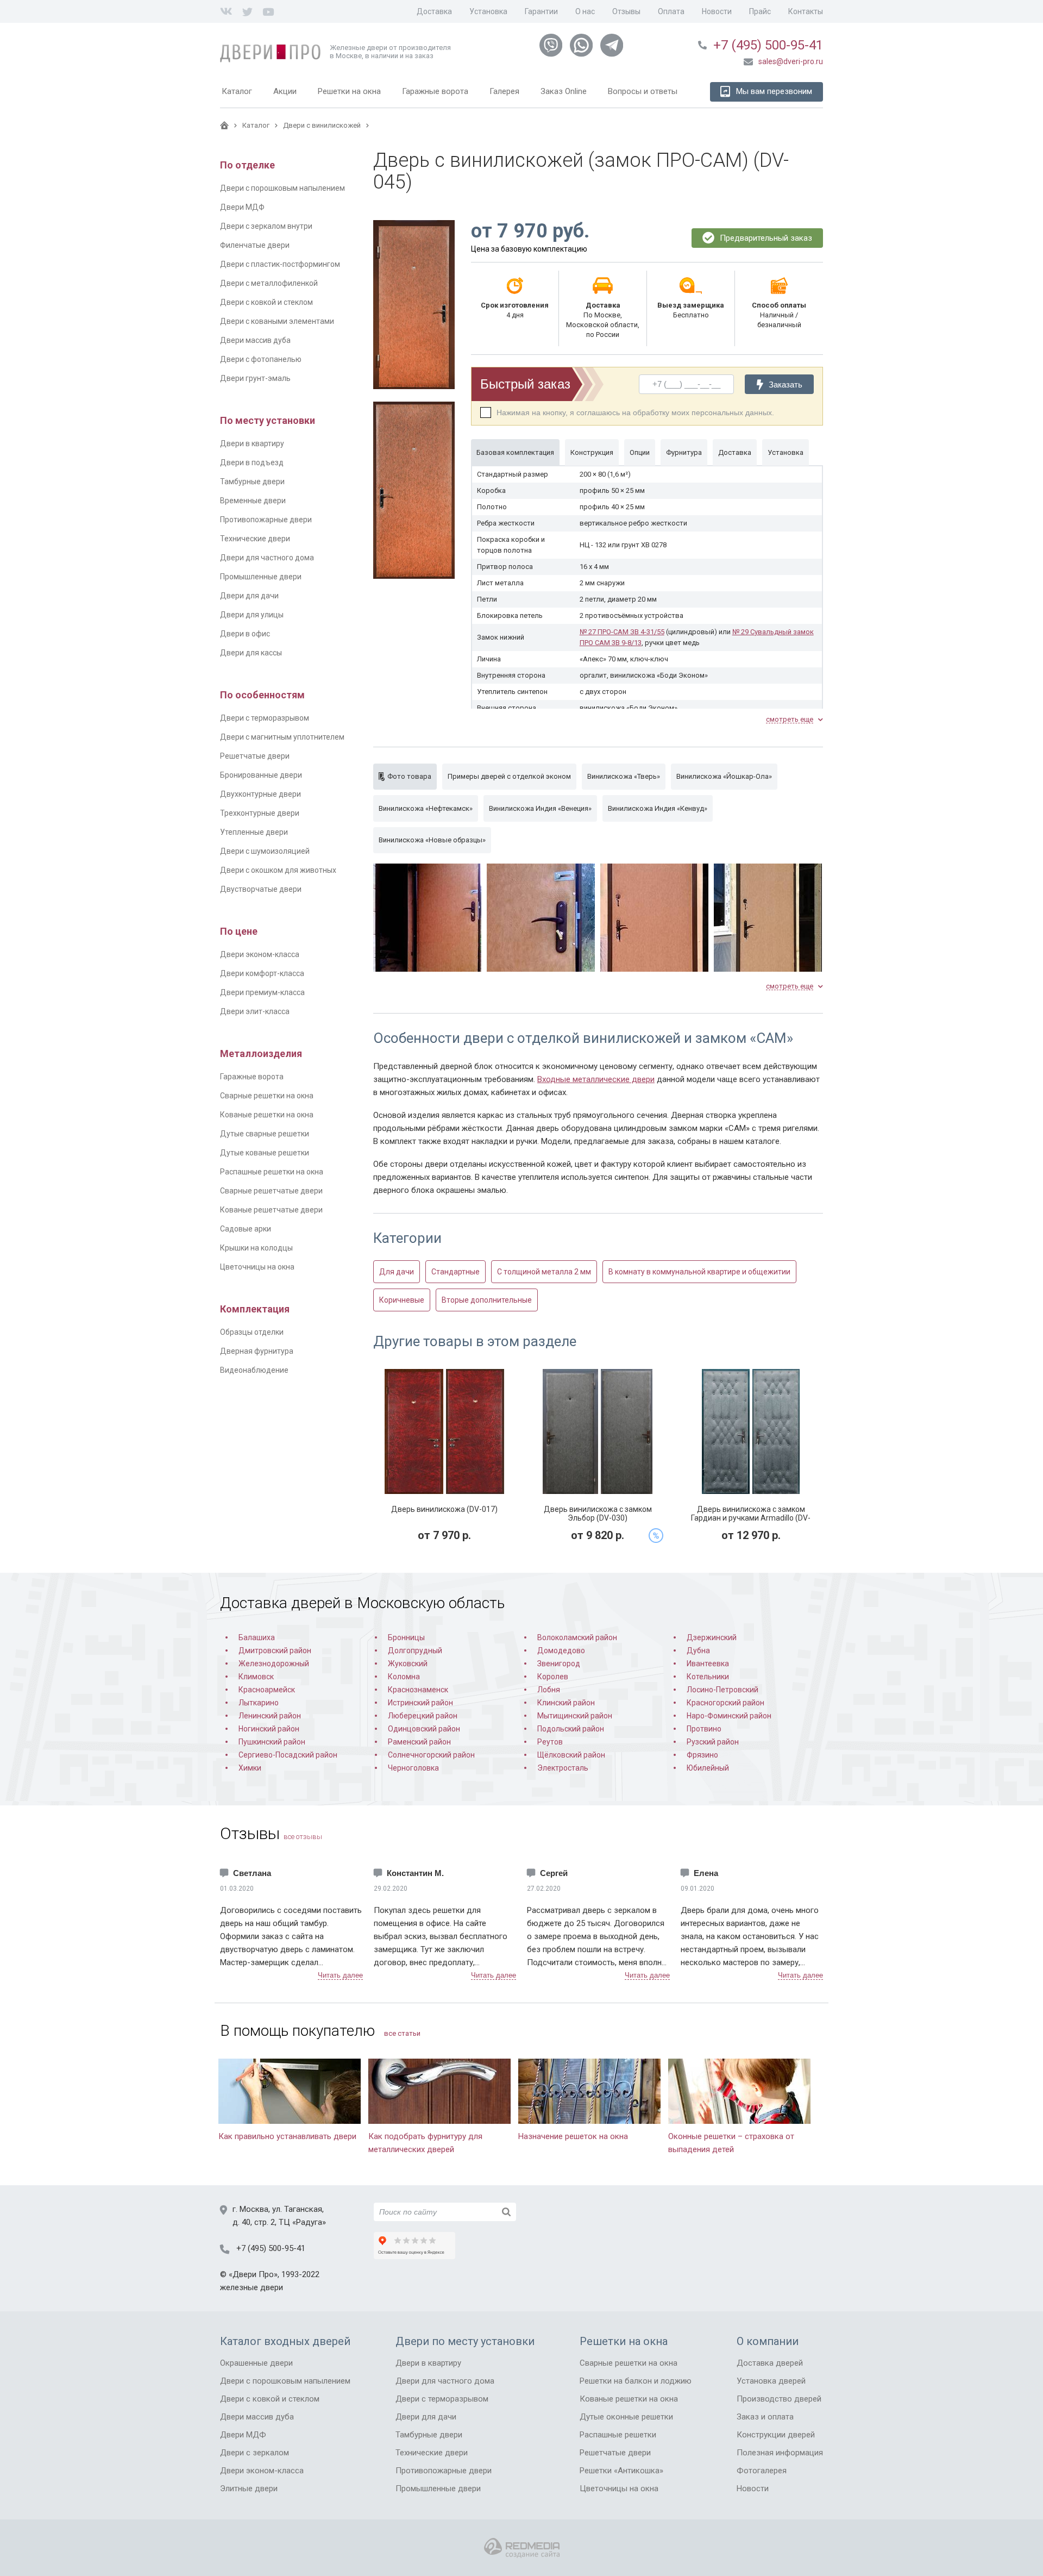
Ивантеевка (708, 1664)
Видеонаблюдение (254, 1370)
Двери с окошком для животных (278, 870)
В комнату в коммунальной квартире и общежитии (699, 1272)
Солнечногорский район (431, 1755)
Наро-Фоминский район (729, 1716)
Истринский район (420, 1703)
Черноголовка (413, 1768)
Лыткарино (259, 1703)
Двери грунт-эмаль (255, 378)
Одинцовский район (424, 1729)
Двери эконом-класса (260, 954)
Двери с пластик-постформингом (280, 264)
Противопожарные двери (266, 520)
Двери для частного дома (267, 558)
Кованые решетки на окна (267, 1115)
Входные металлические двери (596, 1079)
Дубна (698, 1650)
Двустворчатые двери (261, 889)
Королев (553, 1677)
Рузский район (713, 1742)
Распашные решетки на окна (272, 1172)
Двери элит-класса (255, 1011)
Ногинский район (269, 1729)
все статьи (402, 2033)
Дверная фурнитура (257, 1351)
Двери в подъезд (252, 462)
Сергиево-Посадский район (288, 1755)
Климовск (256, 1677)
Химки (250, 1768)
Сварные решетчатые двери (271, 1191)
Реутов (550, 1742)
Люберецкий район (423, 1716)
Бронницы (406, 1637)
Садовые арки (246, 1229)
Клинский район (566, 1703)
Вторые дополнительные (487, 1300)
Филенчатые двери (255, 245)
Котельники (708, 1677)
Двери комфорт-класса (262, 973)
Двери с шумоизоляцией (265, 851)
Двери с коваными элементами (277, 321)
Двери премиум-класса (262, 992)
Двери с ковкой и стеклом (266, 302)
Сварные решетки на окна (267, 1096)
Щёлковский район (571, 1755)
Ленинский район (270, 1716)
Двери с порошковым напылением (282, 188)
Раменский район (419, 1742)
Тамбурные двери (252, 482)
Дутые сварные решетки (265, 1134)
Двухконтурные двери (260, 794)
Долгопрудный (415, 1650)
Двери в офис (245, 634)
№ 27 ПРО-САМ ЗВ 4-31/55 (622, 632)
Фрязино (702, 1755)
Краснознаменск (418, 1690)
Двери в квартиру (252, 443)
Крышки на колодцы (256, 1248)
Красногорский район (725, 1703)
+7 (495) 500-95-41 (768, 45)
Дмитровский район (275, 1650)
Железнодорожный (274, 1664)
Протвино (704, 1729)
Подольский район (571, 1729)
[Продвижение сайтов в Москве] (522, 2548)
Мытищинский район (575, 1716)
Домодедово (561, 1650)
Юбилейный (708, 1768)
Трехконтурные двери (260, 813)
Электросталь (563, 1768)
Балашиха (257, 1637)
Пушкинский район (272, 1742)
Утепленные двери (254, 832)
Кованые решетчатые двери (271, 1210)
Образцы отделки (252, 1332)
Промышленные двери (261, 577)
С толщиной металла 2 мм (544, 1272)
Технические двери (255, 539)
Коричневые (402, 1300)
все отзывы (303, 1837)
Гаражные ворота (252, 1077)
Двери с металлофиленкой (269, 283)
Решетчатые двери (255, 756)
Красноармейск (267, 1690)
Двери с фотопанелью (261, 359)
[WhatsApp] (581, 46)
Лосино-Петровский (722, 1690)
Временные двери (253, 501)
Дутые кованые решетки (265, 1153)
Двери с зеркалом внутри (266, 226)
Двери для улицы (252, 615)
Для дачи (397, 1272)
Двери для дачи (249, 596)
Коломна (404, 1677)
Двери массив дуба (255, 340)
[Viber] (551, 46)
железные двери (252, 2287)
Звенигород (559, 1664)
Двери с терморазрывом (265, 718)
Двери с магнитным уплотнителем (282, 737)
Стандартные (455, 1272)
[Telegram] (612, 46)
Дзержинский (712, 1637)
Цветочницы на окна (257, 1267)
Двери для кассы (251, 653)
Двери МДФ (242, 207)
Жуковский (408, 1664)
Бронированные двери (261, 775)
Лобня (549, 1690)
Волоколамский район (577, 1637)
